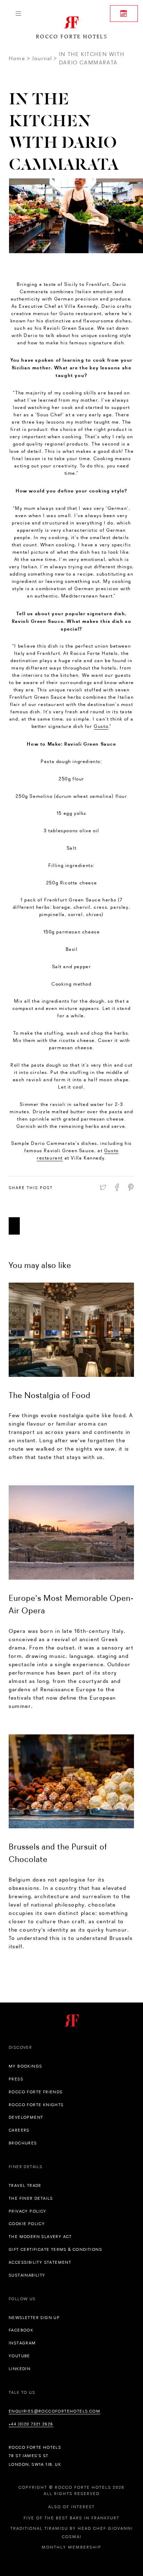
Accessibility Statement (40, 2262)
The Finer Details (31, 2198)
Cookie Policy (27, 2224)
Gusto (101, 726)
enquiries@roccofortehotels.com (54, 2411)
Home (17, 58)
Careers (19, 2130)
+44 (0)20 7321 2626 (31, 2424)
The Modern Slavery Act (40, 2237)
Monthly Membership (71, 2547)
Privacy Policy (28, 2211)
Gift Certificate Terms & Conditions (55, 2249)
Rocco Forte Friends (36, 2092)
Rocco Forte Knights (36, 2105)
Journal (42, 58)
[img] (71, 1330)
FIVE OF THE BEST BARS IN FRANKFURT (71, 2518)
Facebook (21, 2330)
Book (124, 14)
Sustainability (27, 2275)
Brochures (23, 2143)
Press (16, 2079)
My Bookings (25, 2066)
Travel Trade (25, 2185)
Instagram (22, 2343)
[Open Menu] (18, 14)
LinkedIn (20, 2369)
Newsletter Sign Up (34, 2318)
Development (26, 2117)
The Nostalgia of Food (50, 1395)
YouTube (19, 2356)
